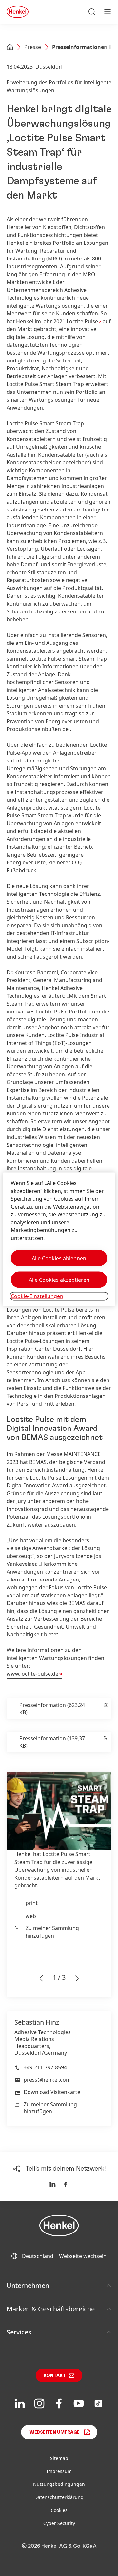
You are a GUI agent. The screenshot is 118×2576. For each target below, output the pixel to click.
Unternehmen (28, 2286)
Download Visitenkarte (52, 2092)
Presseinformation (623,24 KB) (52, 1709)
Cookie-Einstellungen (37, 1296)
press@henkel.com (47, 2080)
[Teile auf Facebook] (66, 2184)
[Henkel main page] (18, 12)
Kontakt (55, 2376)
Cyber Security (59, 2523)
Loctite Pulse (82, 321)
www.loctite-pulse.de (32, 1674)
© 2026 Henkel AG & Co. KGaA (59, 2546)
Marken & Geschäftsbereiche (51, 2309)
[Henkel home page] (10, 48)
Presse (33, 47)
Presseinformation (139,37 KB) (52, 1742)
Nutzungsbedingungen (59, 2484)
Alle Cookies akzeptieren (59, 1280)
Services (19, 2332)
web (31, 1916)
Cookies (59, 2510)
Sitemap (59, 2458)
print (32, 1903)
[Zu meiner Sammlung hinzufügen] (106, 1709)
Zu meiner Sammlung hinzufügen (52, 1932)
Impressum (59, 2471)
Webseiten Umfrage (55, 2432)
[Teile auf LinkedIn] (52, 2184)
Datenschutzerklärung (59, 2497)
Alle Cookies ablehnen (59, 1258)
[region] (59, 1239)
